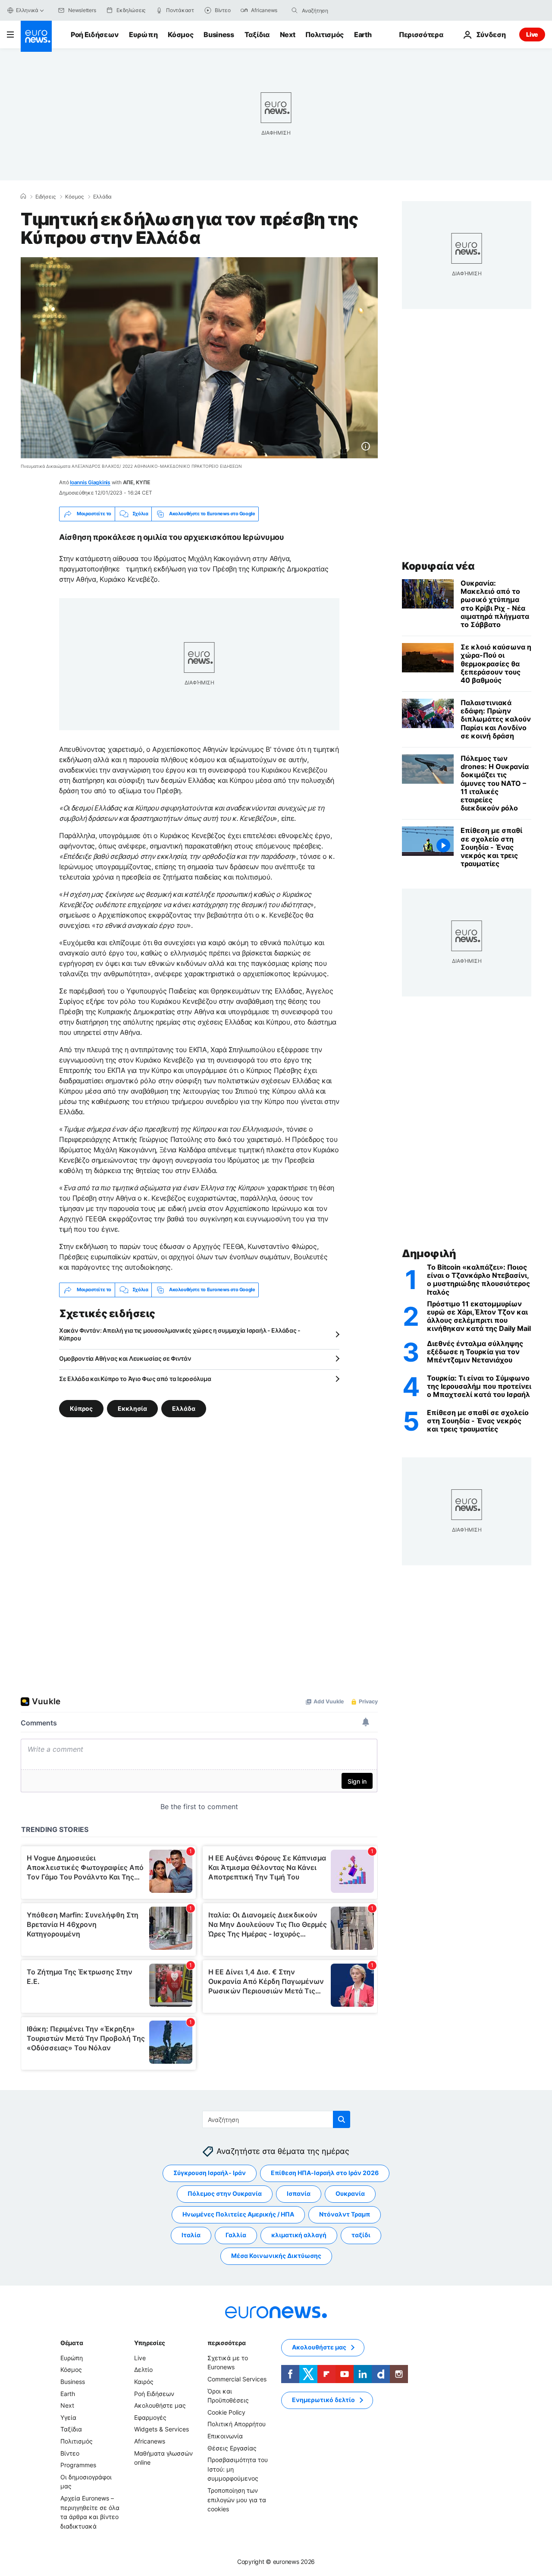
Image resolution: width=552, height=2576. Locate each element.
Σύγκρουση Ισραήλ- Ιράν (210, 2173)
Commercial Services (237, 2379)
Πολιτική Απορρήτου (237, 2424)
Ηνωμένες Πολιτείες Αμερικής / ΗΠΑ (238, 2214)
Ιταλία (191, 2235)
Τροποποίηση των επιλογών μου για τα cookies (237, 2500)
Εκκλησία (132, 1408)
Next (288, 35)
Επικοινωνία (225, 2436)
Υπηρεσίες (150, 2343)
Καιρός (144, 2382)
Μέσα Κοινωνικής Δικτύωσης (276, 2256)
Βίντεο (70, 2453)
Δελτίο (143, 2369)
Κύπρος (81, 1408)
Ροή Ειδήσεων (95, 35)
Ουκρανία (350, 2193)
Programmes (78, 2465)
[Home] (23, 196)
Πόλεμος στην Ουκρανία (225, 2193)
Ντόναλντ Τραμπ (345, 2214)
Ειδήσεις (45, 197)
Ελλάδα (102, 197)
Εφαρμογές (150, 2417)
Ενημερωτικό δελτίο (323, 2400)
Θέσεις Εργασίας (232, 2448)
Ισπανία (299, 2193)
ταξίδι (361, 2235)
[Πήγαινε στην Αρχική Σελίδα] (36, 36)
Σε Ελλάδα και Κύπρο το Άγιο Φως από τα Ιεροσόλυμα (135, 1379)
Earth (363, 35)
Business (219, 35)
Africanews (150, 2441)
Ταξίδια (257, 35)
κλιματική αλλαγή (299, 2235)
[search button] (295, 10)
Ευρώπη (143, 35)
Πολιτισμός (325, 35)
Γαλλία (236, 2235)
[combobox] (338, 10)
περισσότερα (226, 2343)
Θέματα (72, 2343)
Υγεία (68, 2417)
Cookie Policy (226, 2412)
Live (532, 34)
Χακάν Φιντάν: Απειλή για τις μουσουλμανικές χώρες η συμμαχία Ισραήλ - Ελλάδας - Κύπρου (180, 1334)
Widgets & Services (162, 2429)
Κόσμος (180, 35)
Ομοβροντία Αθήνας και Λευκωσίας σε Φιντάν (125, 1358)
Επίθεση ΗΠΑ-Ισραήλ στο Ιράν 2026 (325, 2173)
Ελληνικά (27, 10)
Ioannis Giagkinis (90, 482)
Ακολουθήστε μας (160, 2405)
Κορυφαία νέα (438, 566)
